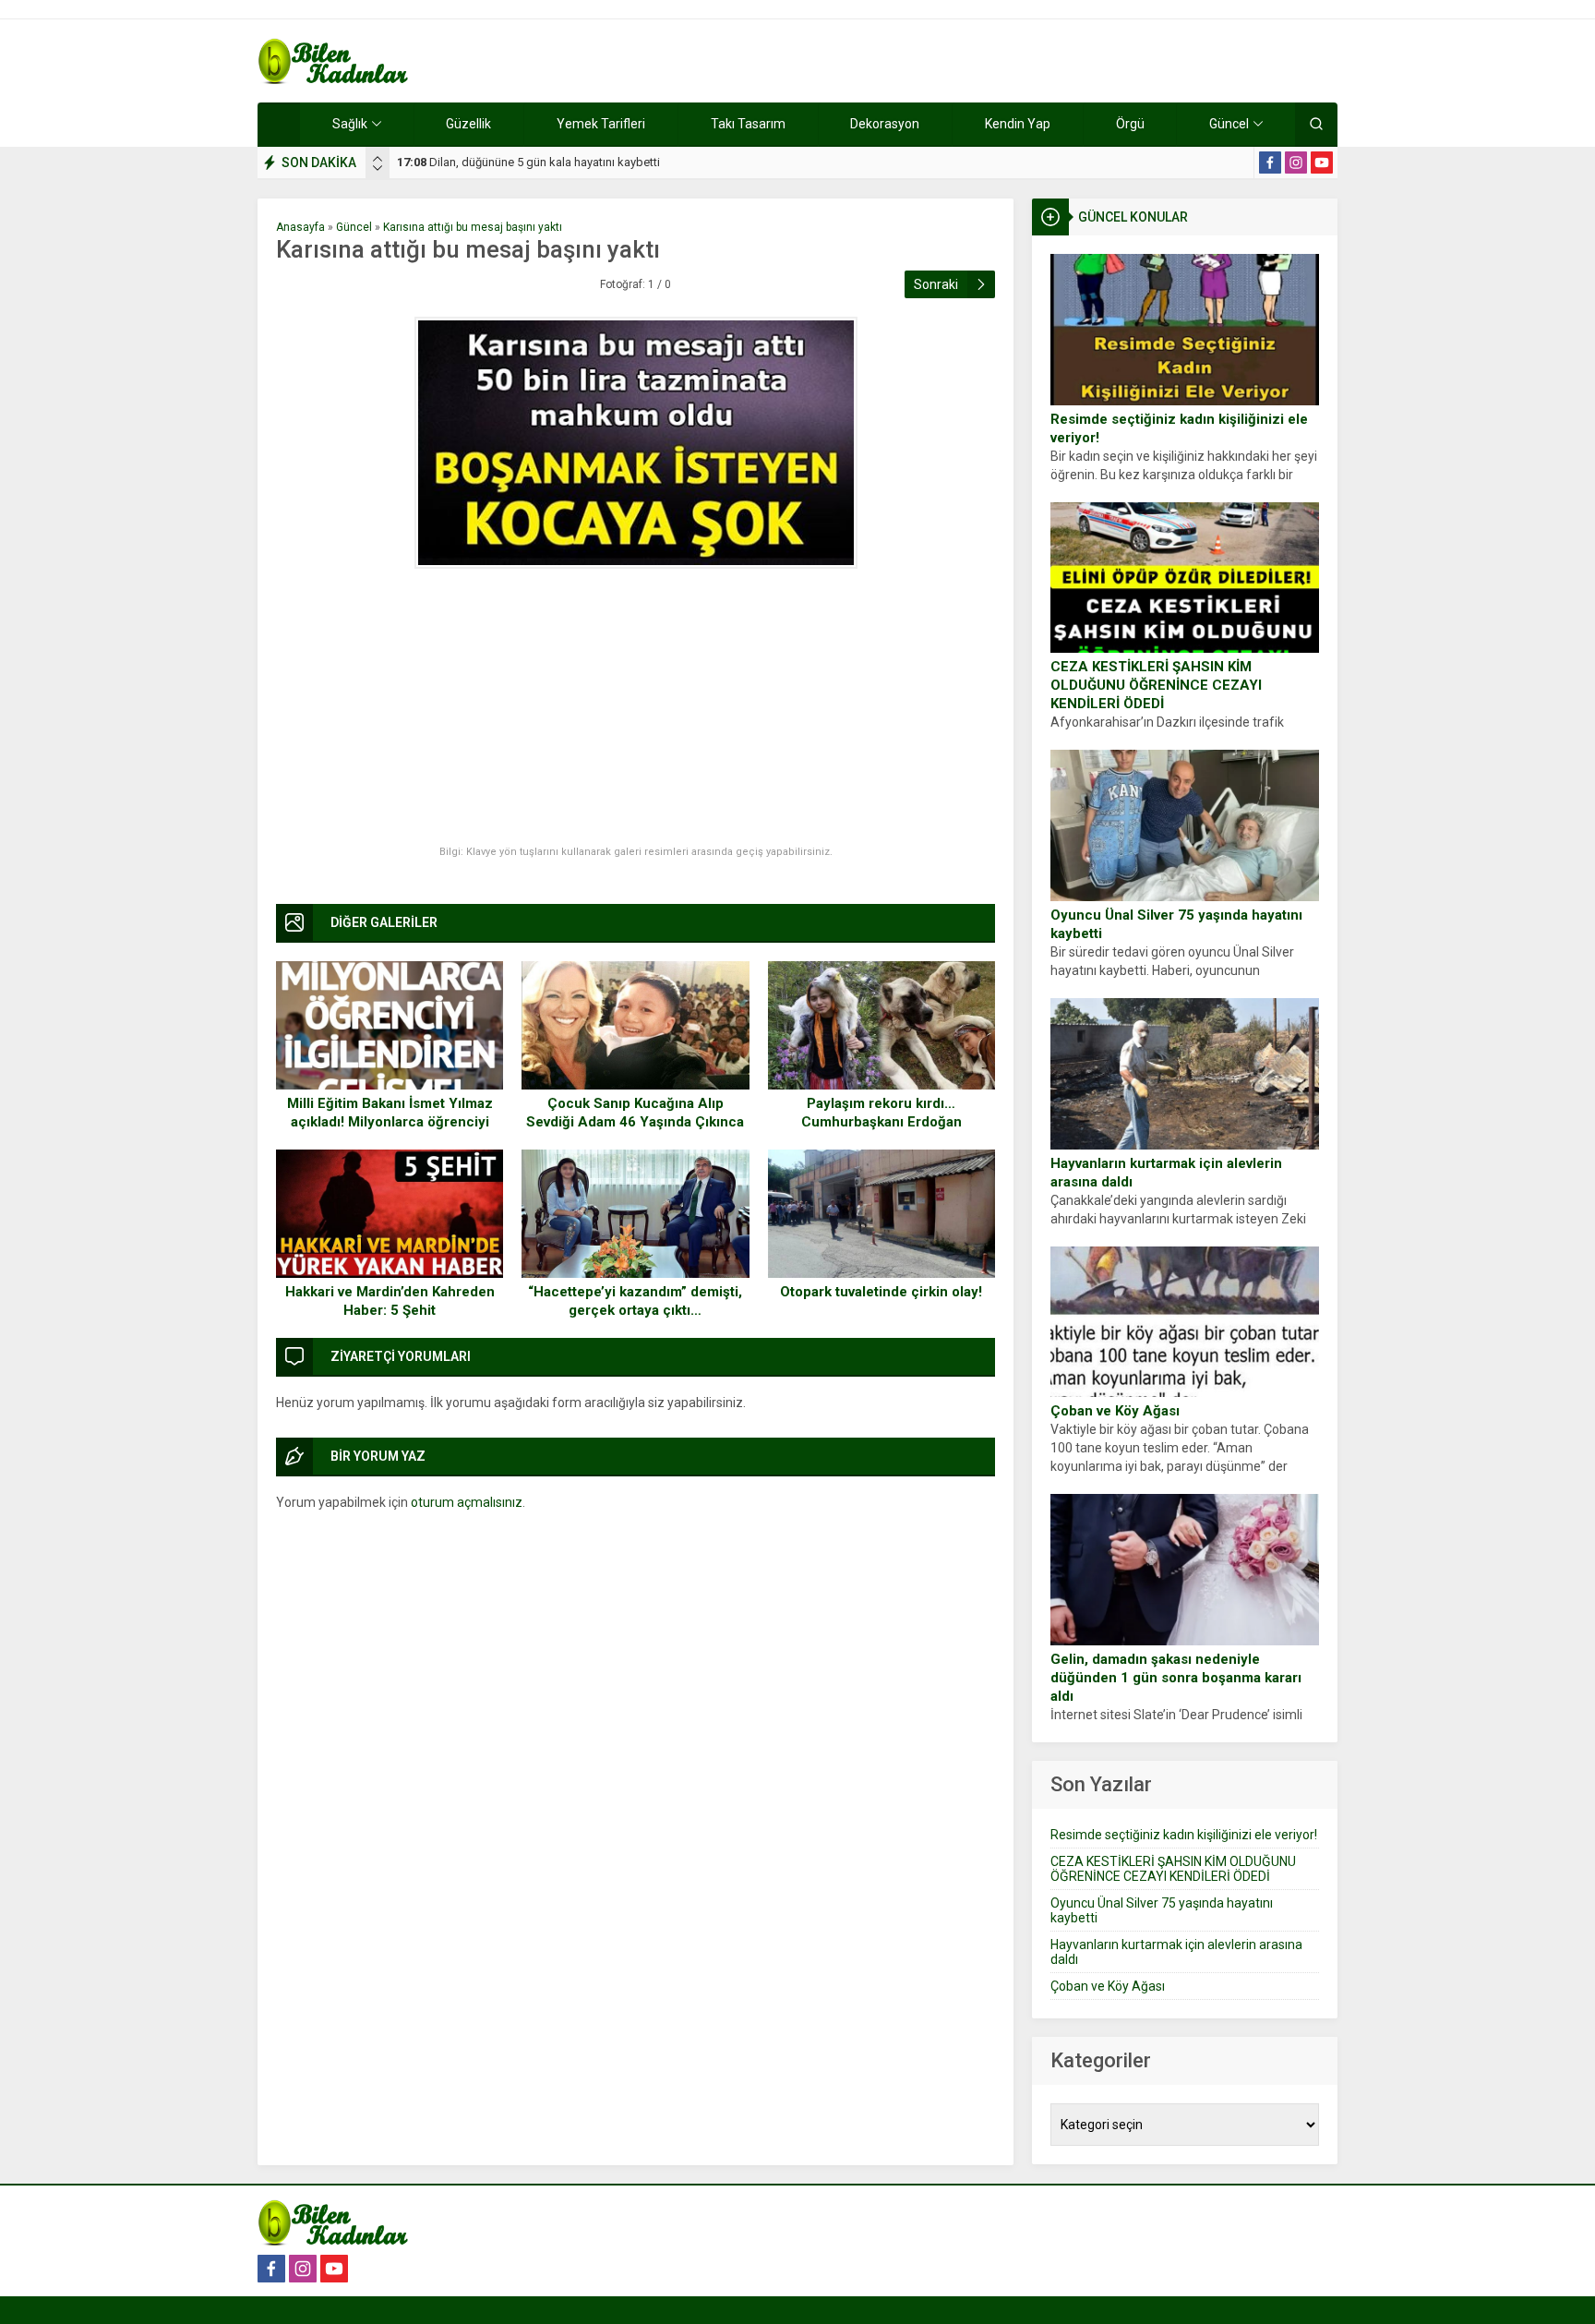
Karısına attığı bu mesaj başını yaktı (473, 227)
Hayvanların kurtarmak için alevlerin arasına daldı (1166, 1173)
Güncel (354, 227)
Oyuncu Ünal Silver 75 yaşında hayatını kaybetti (1176, 924)
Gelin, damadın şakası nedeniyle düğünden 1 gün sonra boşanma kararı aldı (1176, 1678)
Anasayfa (300, 227)
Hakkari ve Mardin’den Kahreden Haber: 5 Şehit (390, 1301)
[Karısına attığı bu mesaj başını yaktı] (636, 443)
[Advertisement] (636, 707)
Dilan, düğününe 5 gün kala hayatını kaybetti (528, 162)
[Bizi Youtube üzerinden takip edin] (1322, 163)
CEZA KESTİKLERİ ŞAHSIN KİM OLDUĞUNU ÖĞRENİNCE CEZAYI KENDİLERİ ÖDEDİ (1156, 685)
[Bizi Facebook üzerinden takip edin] (1270, 163)
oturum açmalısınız (467, 1502)
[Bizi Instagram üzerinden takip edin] (1296, 163)
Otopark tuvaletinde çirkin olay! (881, 1292)
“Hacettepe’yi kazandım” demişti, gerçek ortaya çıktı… (635, 1301)
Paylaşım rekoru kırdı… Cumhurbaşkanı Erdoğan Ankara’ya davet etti (881, 1122)
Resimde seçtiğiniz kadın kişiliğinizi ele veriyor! (1179, 428)
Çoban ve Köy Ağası (1115, 1411)
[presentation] (378, 159)
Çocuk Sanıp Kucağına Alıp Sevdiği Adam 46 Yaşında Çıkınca (635, 1113)
